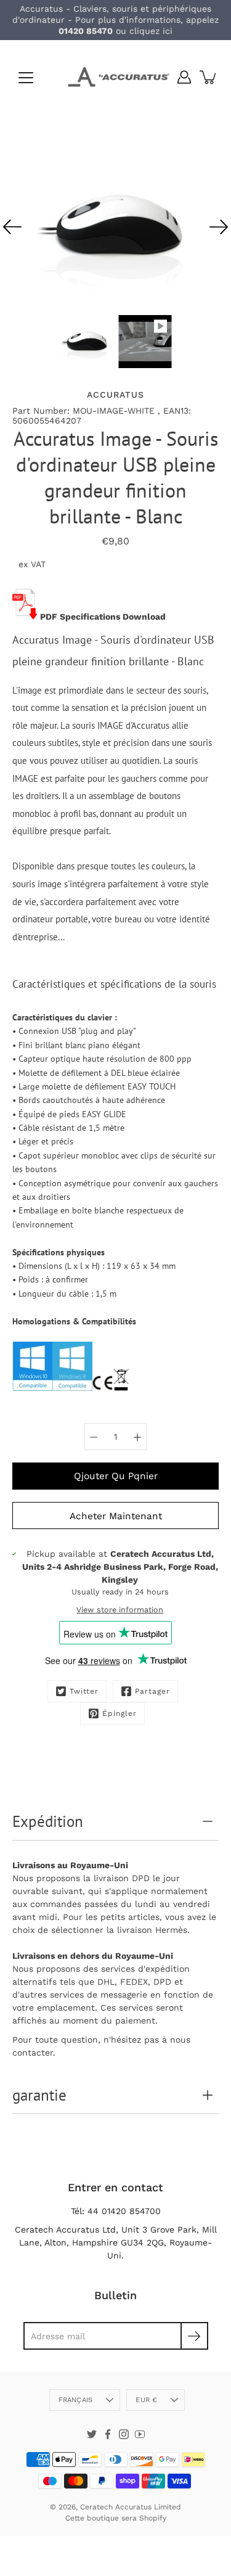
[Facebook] (108, 2434)
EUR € (146, 2400)
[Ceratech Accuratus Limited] (115, 77)
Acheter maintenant (116, 1516)
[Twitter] (92, 2434)
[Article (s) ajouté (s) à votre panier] (209, 77)
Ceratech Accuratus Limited (131, 2507)
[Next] (219, 227)
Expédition (48, 1821)
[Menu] (26, 78)
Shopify (153, 2518)
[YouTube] (140, 2434)
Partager (152, 1691)
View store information (120, 1610)
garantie (39, 2095)
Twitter (84, 1691)
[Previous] (12, 227)
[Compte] (184, 77)
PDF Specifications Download (103, 617)
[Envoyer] (194, 2336)
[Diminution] (94, 1437)
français (76, 2400)
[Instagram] (124, 2434)
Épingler (120, 1713)
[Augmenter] (137, 1437)
